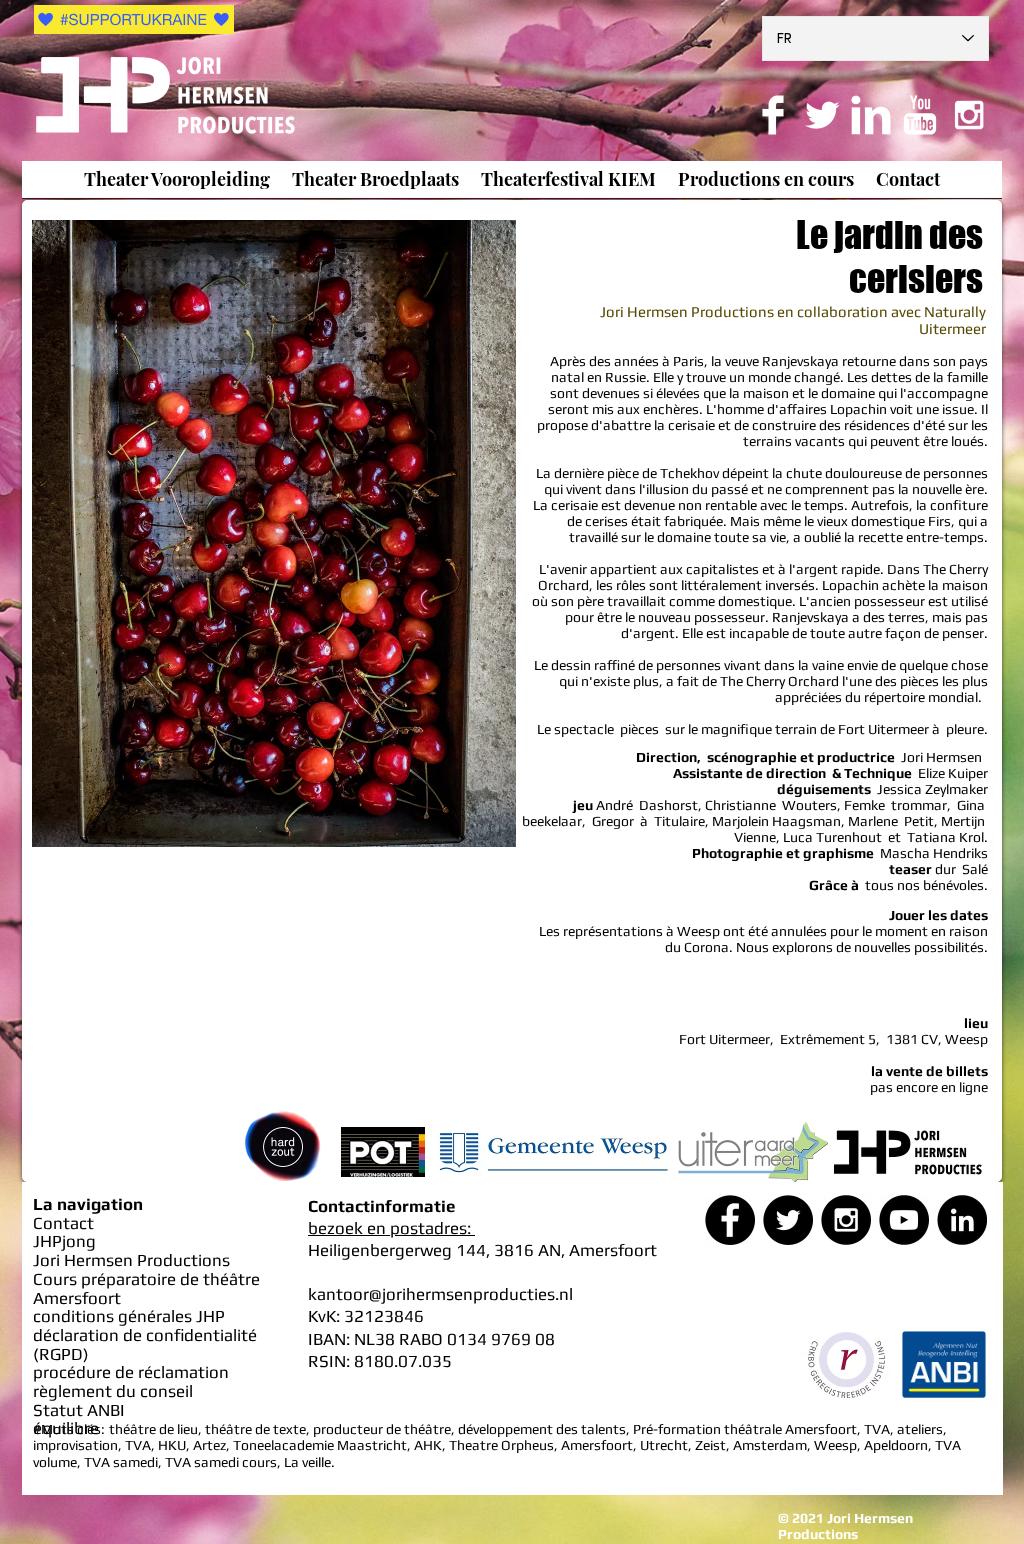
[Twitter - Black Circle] (788, 1220)
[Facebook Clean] (773, 115)
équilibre (66, 1428)
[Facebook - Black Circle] (730, 1220)
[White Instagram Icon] (969, 115)
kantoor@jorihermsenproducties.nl (440, 1294)
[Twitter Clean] (822, 115)
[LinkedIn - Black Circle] (962, 1220)
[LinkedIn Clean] (871, 115)
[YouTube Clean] (920, 115)
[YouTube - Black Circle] (904, 1220)
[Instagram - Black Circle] (846, 1220)
